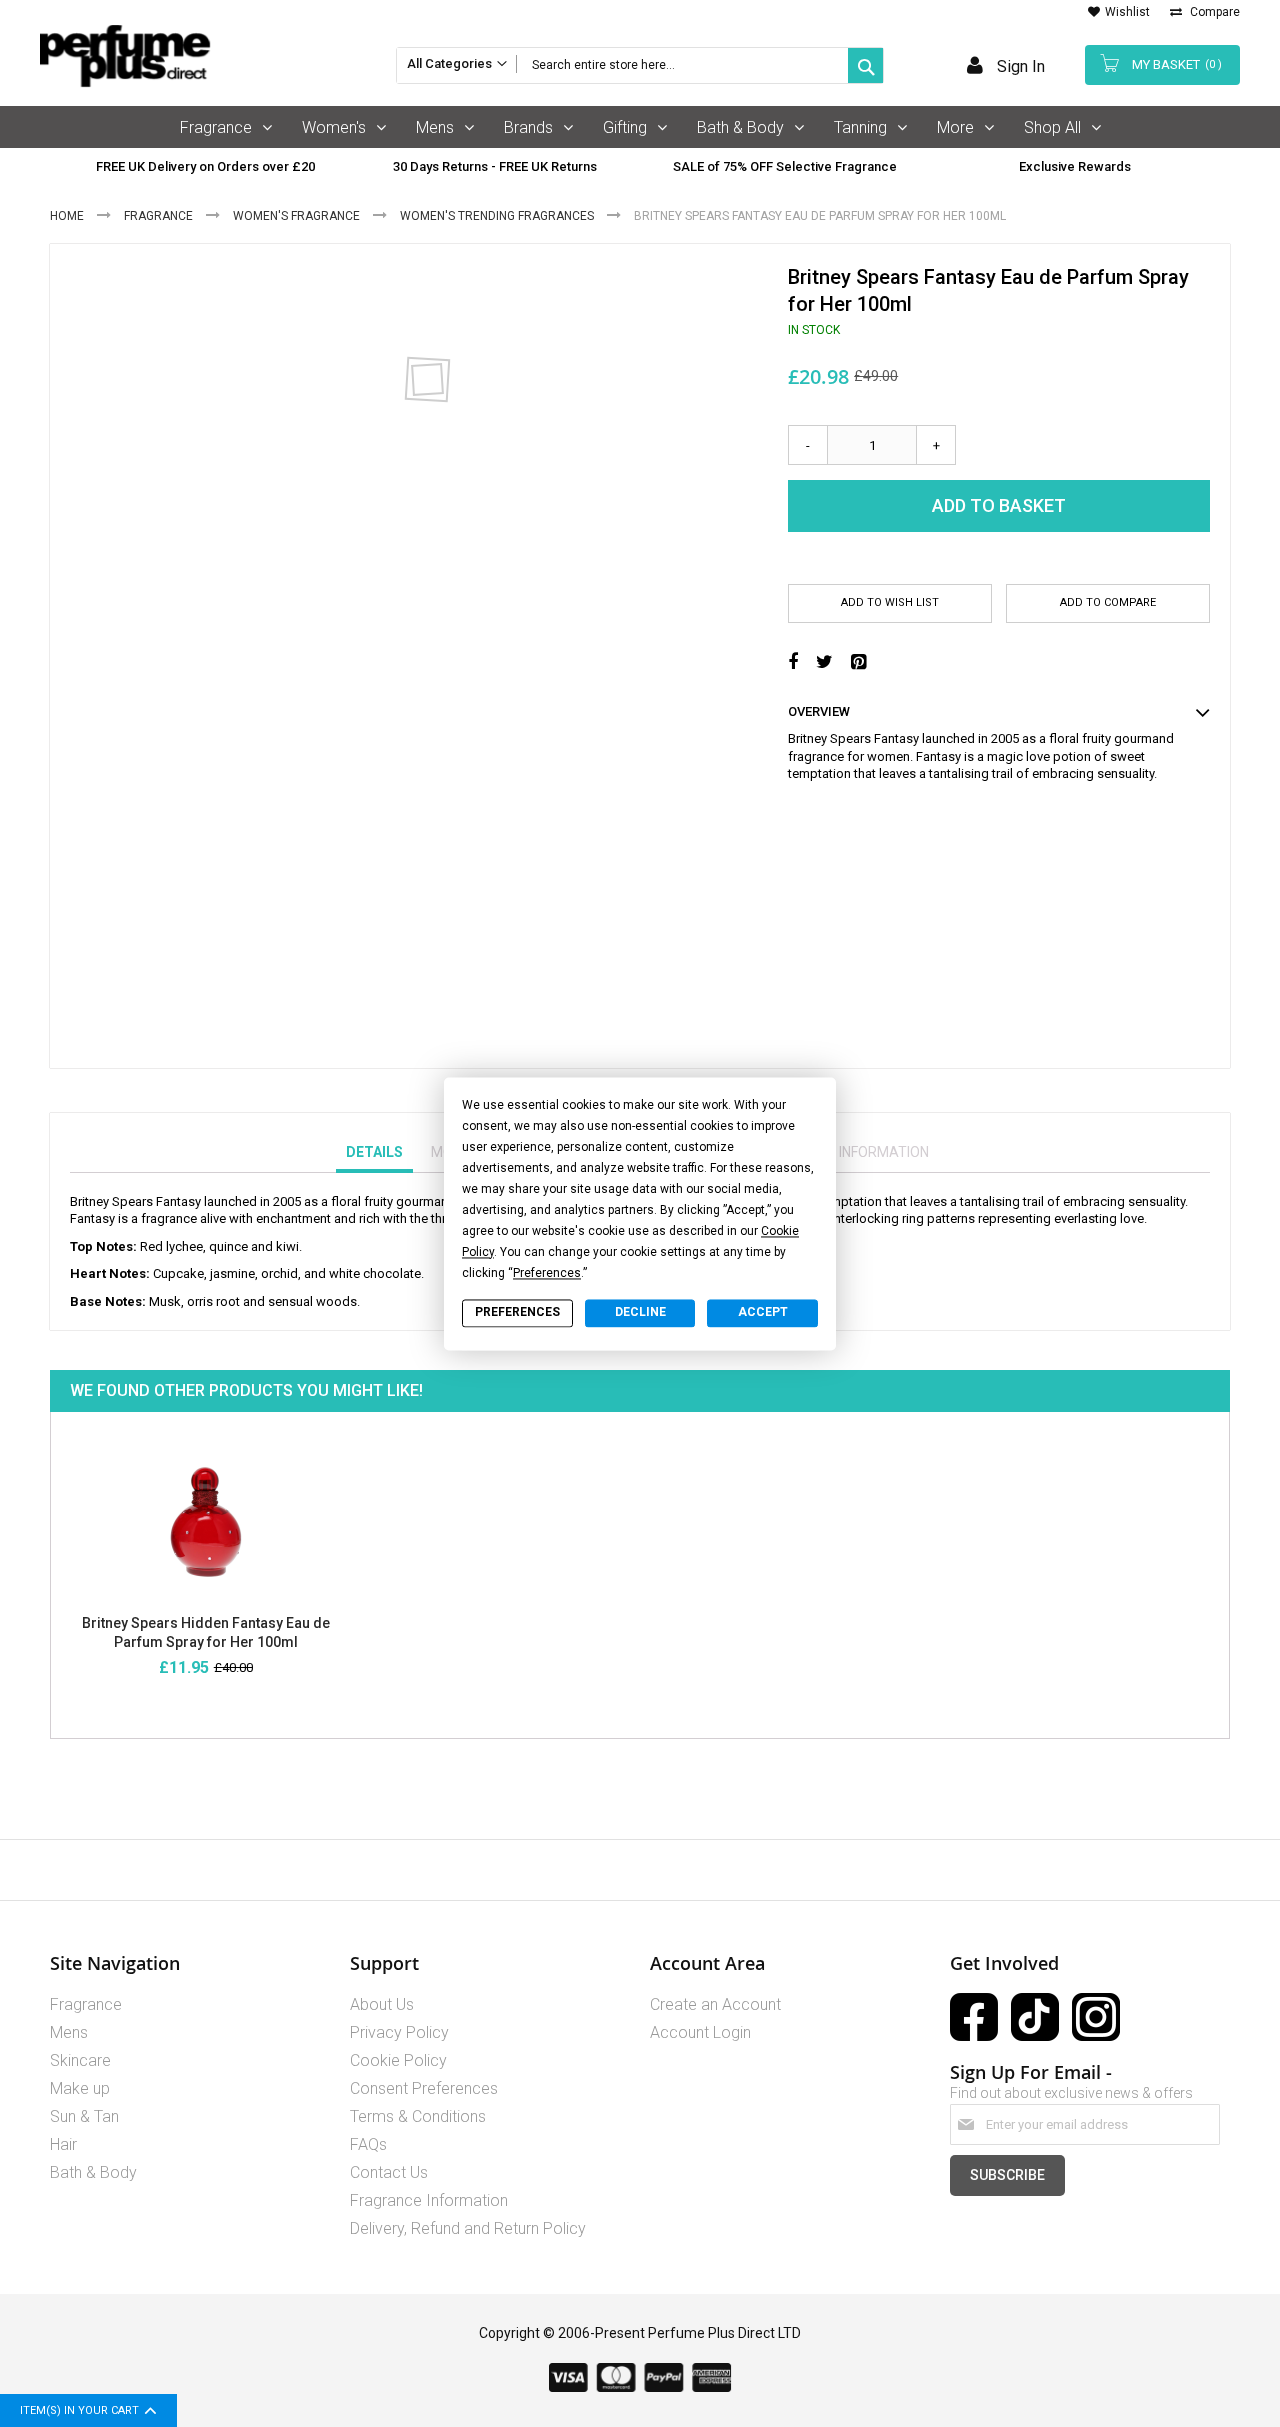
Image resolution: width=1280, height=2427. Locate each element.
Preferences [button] (547, 1273)
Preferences (517, 1313)
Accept (763, 1313)
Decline (640, 1313)
